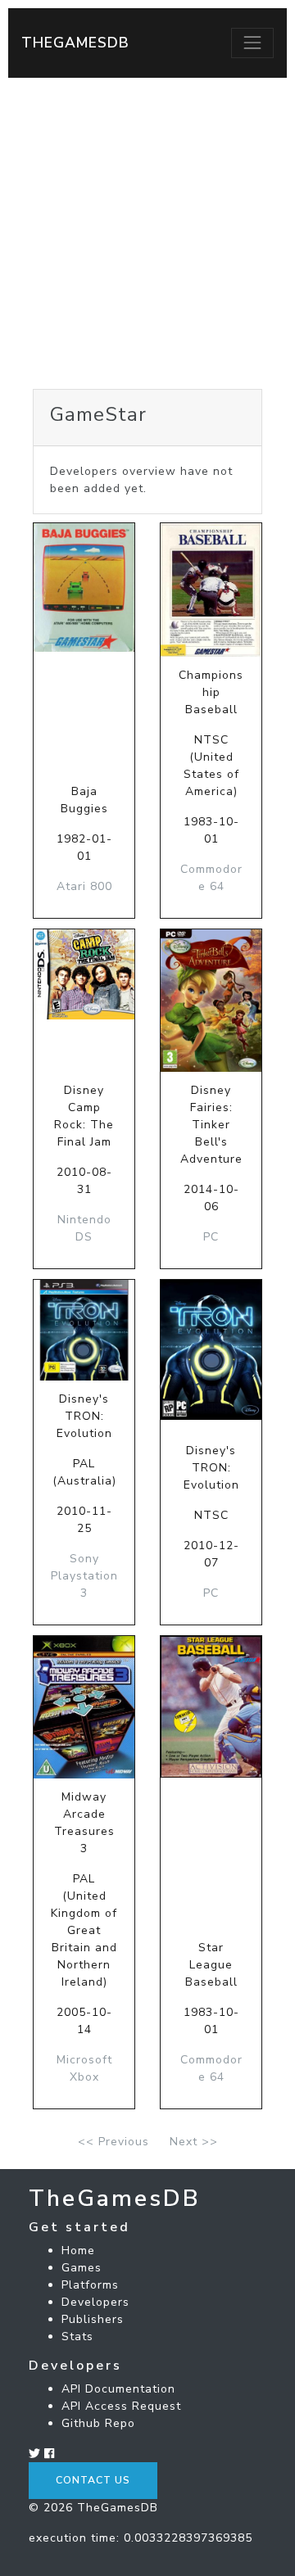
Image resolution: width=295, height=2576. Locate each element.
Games (82, 2268)
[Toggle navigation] (252, 43)
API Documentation (118, 2389)
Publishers (93, 2319)
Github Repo (98, 2423)
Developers (95, 2302)
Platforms (90, 2285)
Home (78, 2251)
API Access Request (121, 2406)
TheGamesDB (75, 43)
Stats (77, 2336)
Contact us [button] (93, 2480)
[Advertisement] (147, 233)
